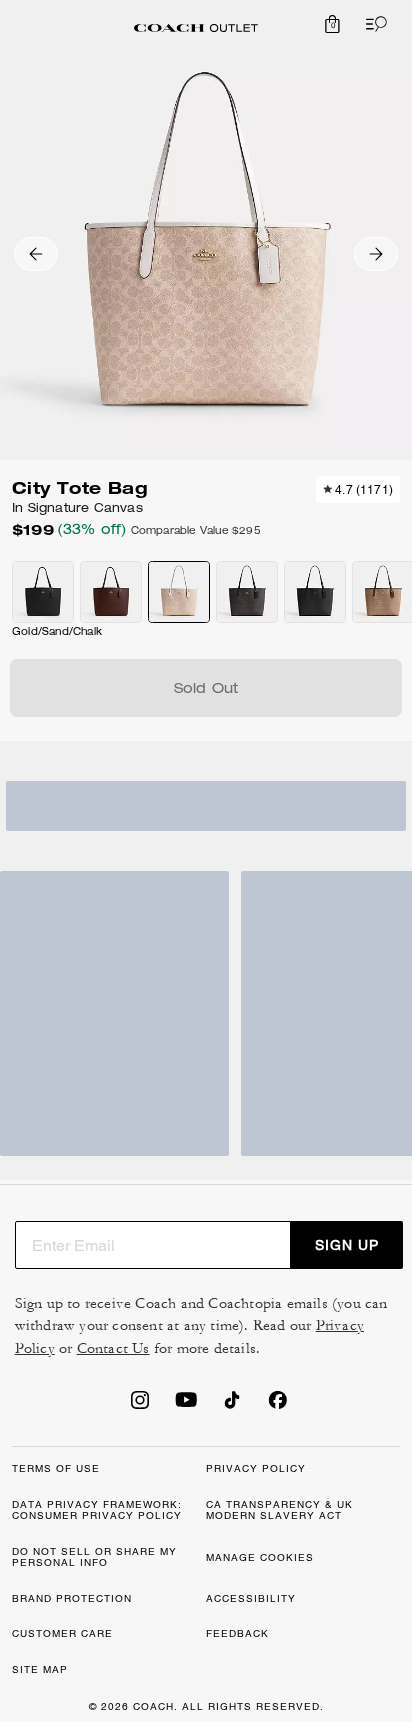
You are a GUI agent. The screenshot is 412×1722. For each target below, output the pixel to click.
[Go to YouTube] (186, 1406)
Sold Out (206, 690)
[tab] (196, 28)
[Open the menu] (372, 24)
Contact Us (113, 1348)
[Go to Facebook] (278, 1406)
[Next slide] (376, 254)
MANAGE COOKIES (260, 1557)
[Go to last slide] (36, 254)
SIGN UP (347, 1245)
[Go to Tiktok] (232, 1406)
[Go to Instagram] (140, 1406)
